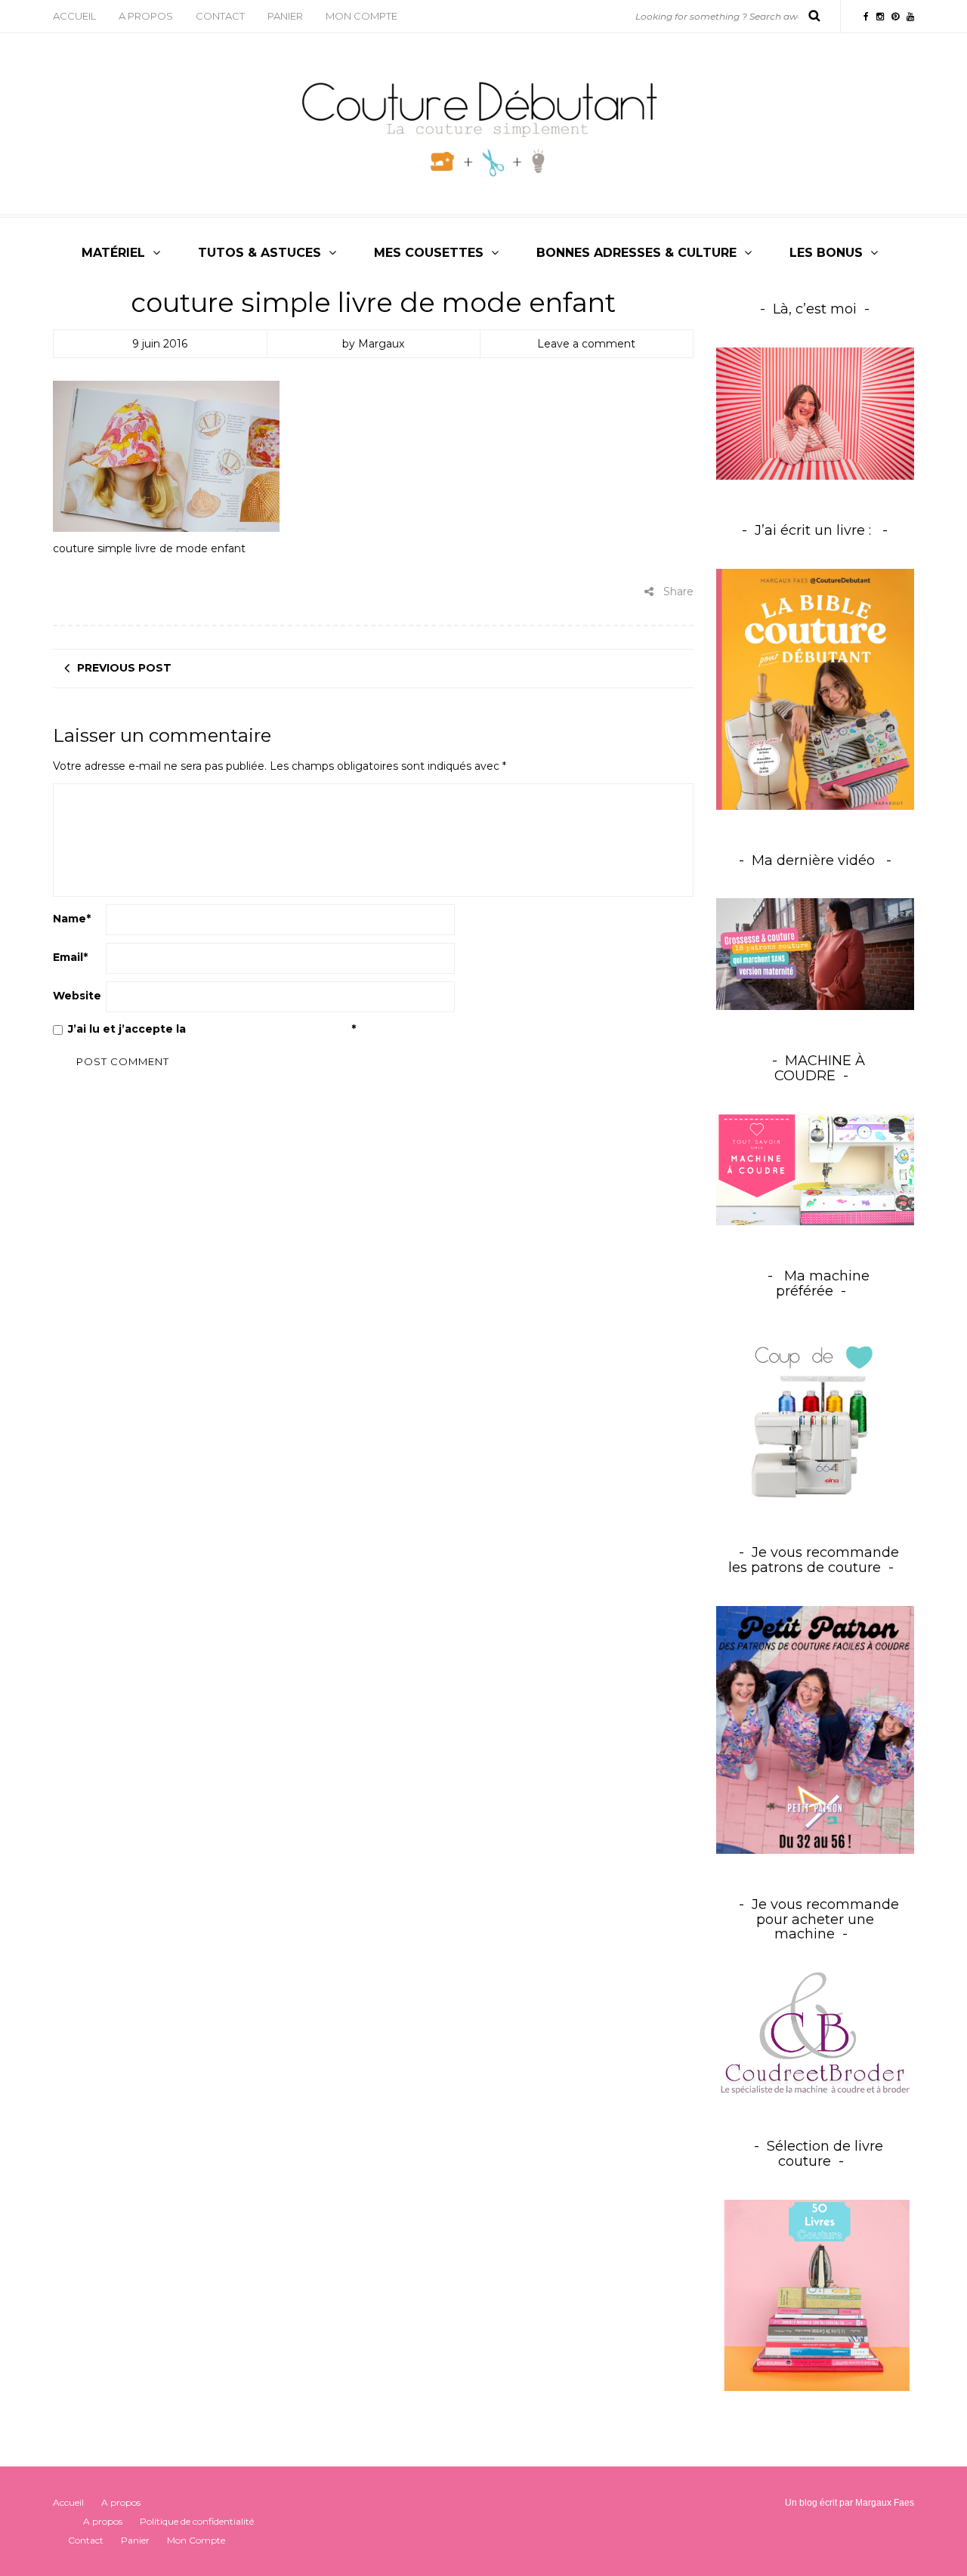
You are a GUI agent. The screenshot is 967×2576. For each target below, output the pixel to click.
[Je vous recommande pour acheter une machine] (816, 2034)
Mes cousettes (429, 253)
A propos (146, 16)
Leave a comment (586, 344)
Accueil (74, 16)
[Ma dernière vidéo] (816, 954)
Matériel (113, 253)
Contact (220, 16)
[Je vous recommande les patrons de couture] (816, 1729)
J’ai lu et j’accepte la (212, 1029)
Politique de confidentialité (270, 1029)
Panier (285, 16)
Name (72, 919)
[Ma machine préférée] (816, 1416)
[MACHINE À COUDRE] (816, 1169)
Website (77, 996)
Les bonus (826, 253)
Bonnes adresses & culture (636, 253)
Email (70, 957)
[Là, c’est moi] (816, 414)
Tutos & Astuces (260, 253)
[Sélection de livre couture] (816, 2298)
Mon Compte (361, 16)
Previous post (124, 668)
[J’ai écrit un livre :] (816, 689)
